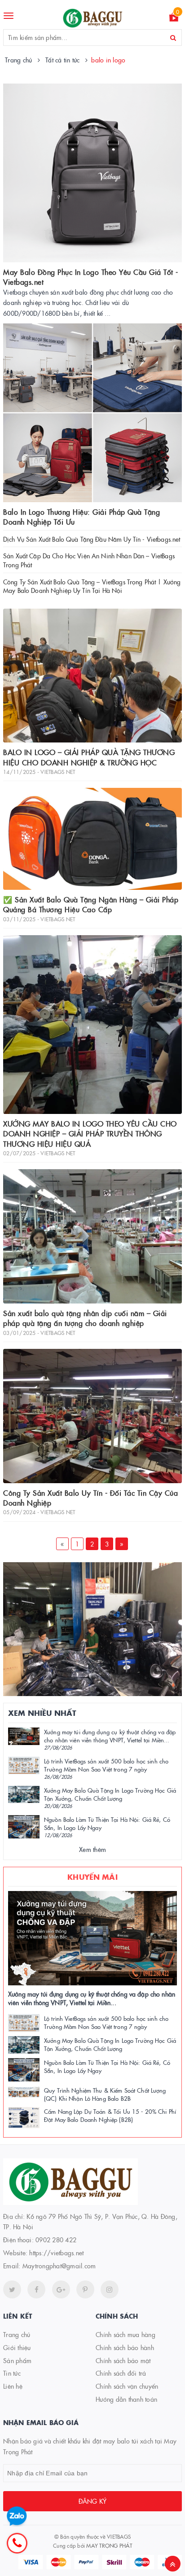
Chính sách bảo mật (123, 2360)
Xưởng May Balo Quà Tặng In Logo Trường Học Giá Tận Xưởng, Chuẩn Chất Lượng (110, 1794)
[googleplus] (61, 2289)
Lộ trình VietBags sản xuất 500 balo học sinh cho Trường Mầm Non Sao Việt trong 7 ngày (106, 1765)
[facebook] (36, 2289)
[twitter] (12, 2289)
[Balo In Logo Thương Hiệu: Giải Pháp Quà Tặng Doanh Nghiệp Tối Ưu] (92, 413)
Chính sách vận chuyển (127, 2386)
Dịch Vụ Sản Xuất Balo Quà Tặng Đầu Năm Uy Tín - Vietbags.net (92, 539)
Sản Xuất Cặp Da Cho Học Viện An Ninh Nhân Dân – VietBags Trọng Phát (89, 560)
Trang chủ (17, 2334)
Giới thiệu (17, 2347)
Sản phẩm (17, 2360)
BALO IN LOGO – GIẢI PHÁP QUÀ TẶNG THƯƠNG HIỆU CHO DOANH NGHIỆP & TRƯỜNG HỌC (89, 757)
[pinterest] (110, 2289)
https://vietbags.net (56, 2253)
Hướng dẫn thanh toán (126, 2399)
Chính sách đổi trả (121, 2373)
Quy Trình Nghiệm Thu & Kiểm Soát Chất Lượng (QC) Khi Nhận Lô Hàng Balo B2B (105, 2094)
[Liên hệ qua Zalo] (17, 2516)
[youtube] (85, 2289)
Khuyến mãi (92, 1877)
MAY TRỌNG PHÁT (109, 2545)
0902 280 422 (56, 2240)
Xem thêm (92, 1849)
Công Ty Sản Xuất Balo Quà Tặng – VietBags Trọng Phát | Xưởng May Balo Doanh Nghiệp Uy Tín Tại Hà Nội (92, 586)
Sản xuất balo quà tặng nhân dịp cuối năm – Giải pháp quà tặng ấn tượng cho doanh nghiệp (85, 1318)
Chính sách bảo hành (125, 2347)
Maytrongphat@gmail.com (59, 2266)
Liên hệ (13, 2386)
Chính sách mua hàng (126, 2334)
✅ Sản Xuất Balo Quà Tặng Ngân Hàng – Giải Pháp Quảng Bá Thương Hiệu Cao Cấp (91, 904)
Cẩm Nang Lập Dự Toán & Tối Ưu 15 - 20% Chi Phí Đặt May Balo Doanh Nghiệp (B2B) (110, 2115)
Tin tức (12, 2373)
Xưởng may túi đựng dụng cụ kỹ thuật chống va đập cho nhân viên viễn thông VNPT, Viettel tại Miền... (110, 1736)
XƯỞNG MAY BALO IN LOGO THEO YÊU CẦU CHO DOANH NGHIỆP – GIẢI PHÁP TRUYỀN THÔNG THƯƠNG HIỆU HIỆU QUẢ (90, 1133)
